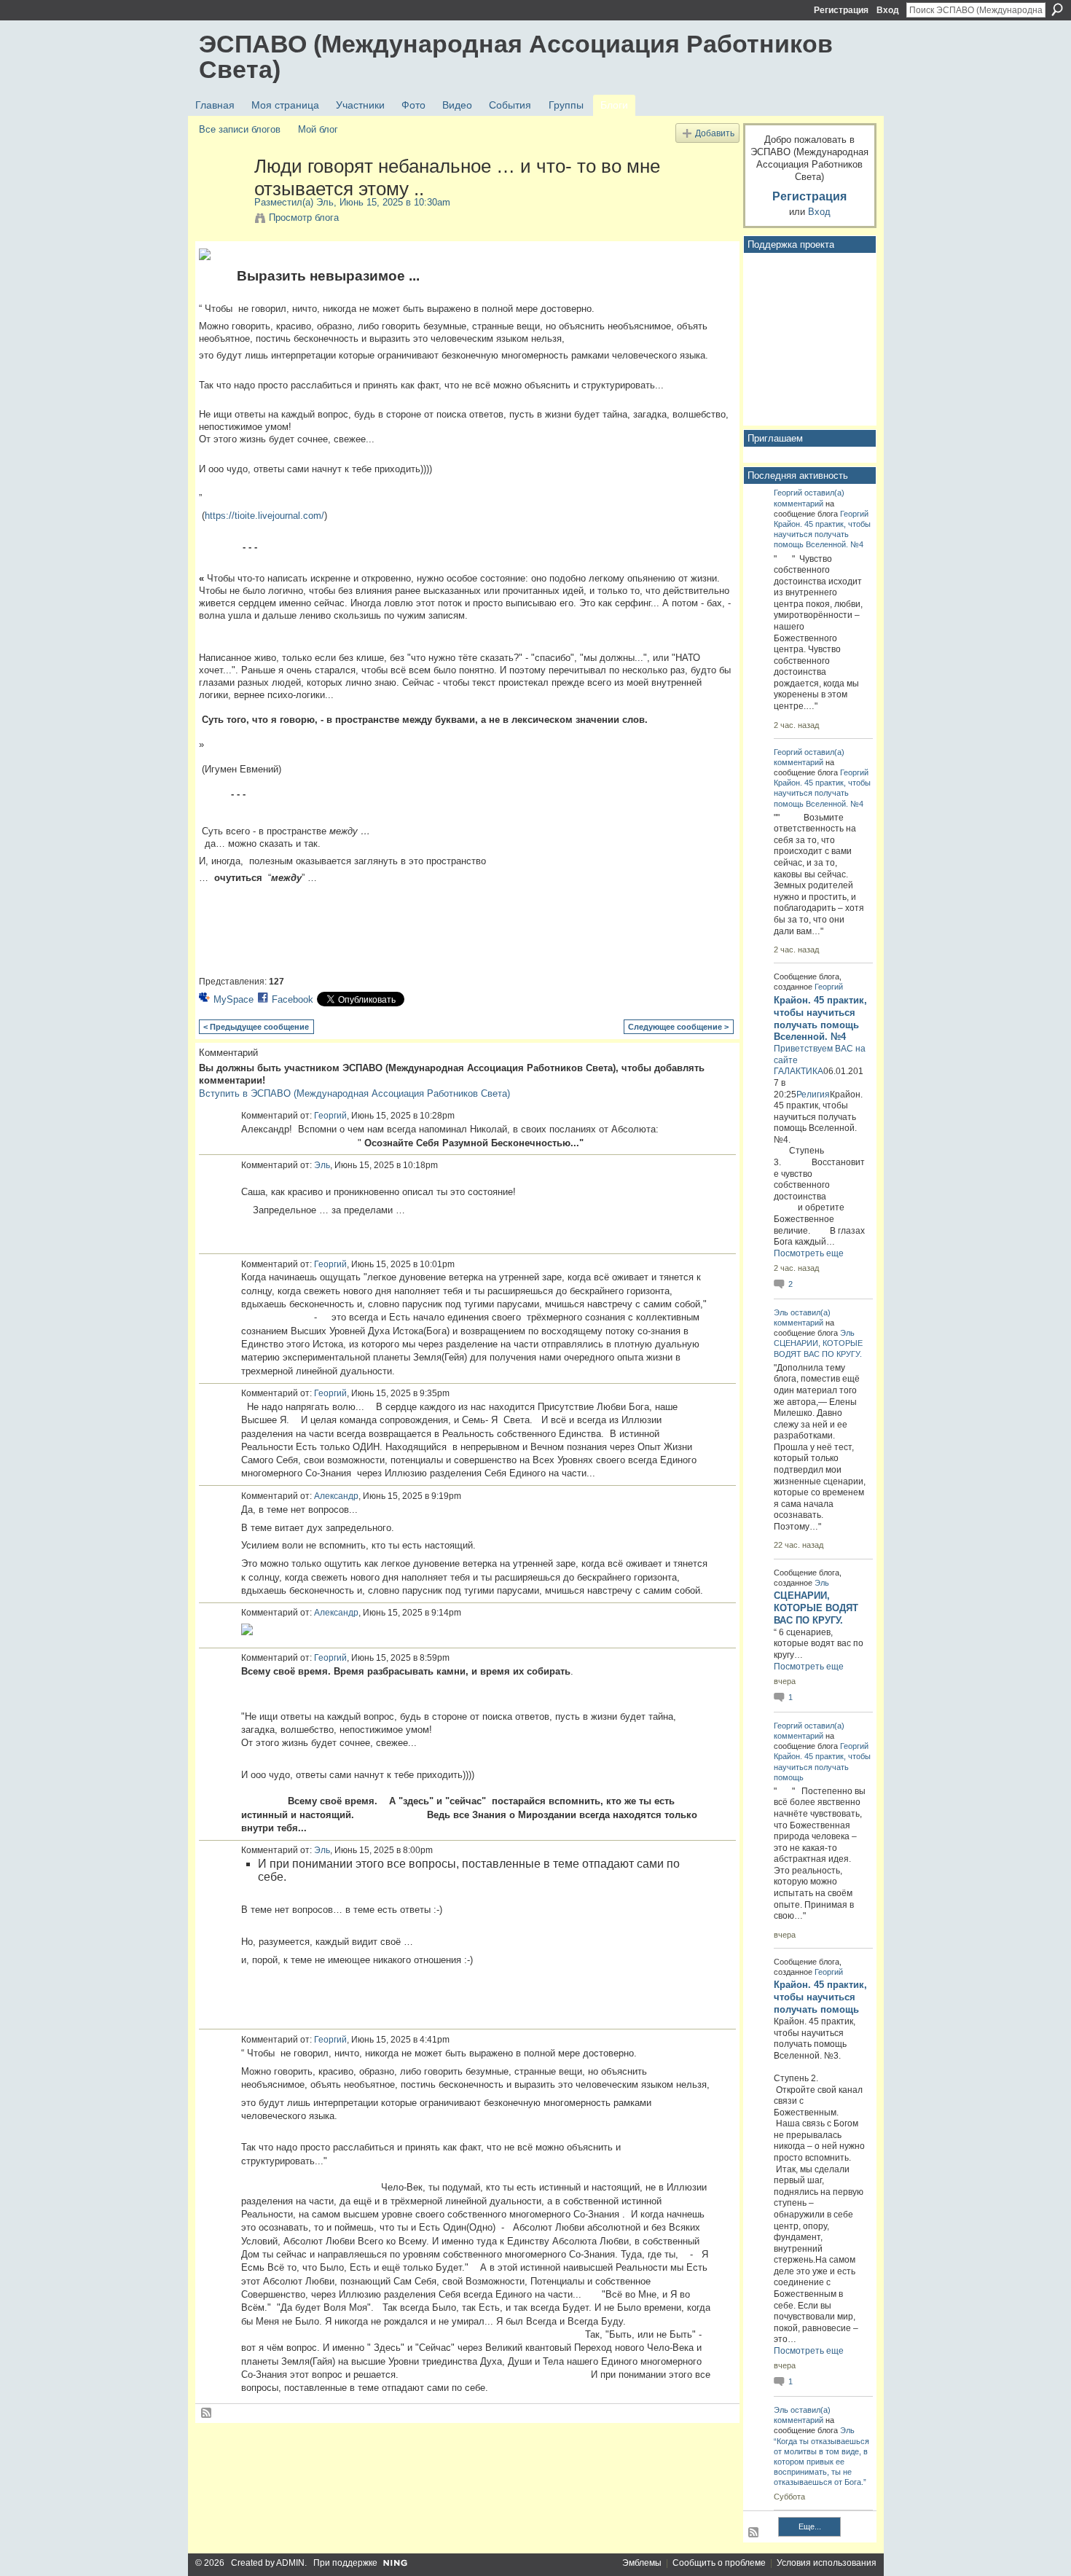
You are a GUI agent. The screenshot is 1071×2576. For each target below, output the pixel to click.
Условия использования (827, 2563)
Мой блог (318, 129)
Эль (325, 202)
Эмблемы (642, 2563)
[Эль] (222, 197)
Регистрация (841, 10)
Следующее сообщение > (678, 1027)
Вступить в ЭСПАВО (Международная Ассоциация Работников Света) (354, 1093)
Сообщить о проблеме (719, 2563)
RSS (207, 2413)
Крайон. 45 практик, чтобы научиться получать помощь (822, 1766)
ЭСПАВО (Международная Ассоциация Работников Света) (516, 56)
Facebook (293, 999)
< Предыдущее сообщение (256, 1027)
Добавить (715, 133)
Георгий (330, 1116)
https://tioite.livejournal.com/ (264, 516)
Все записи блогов (240, 129)
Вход (888, 10)
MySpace (234, 999)
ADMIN (290, 2563)
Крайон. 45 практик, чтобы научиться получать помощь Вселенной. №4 (822, 534)
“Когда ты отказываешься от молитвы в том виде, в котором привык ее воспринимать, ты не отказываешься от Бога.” (821, 2462)
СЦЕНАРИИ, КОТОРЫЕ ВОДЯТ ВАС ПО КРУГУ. (816, 1608)
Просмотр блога (304, 218)
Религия (813, 1095)
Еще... (810, 2526)
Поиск (1057, 9)
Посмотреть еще (809, 1253)
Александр (336, 1496)
